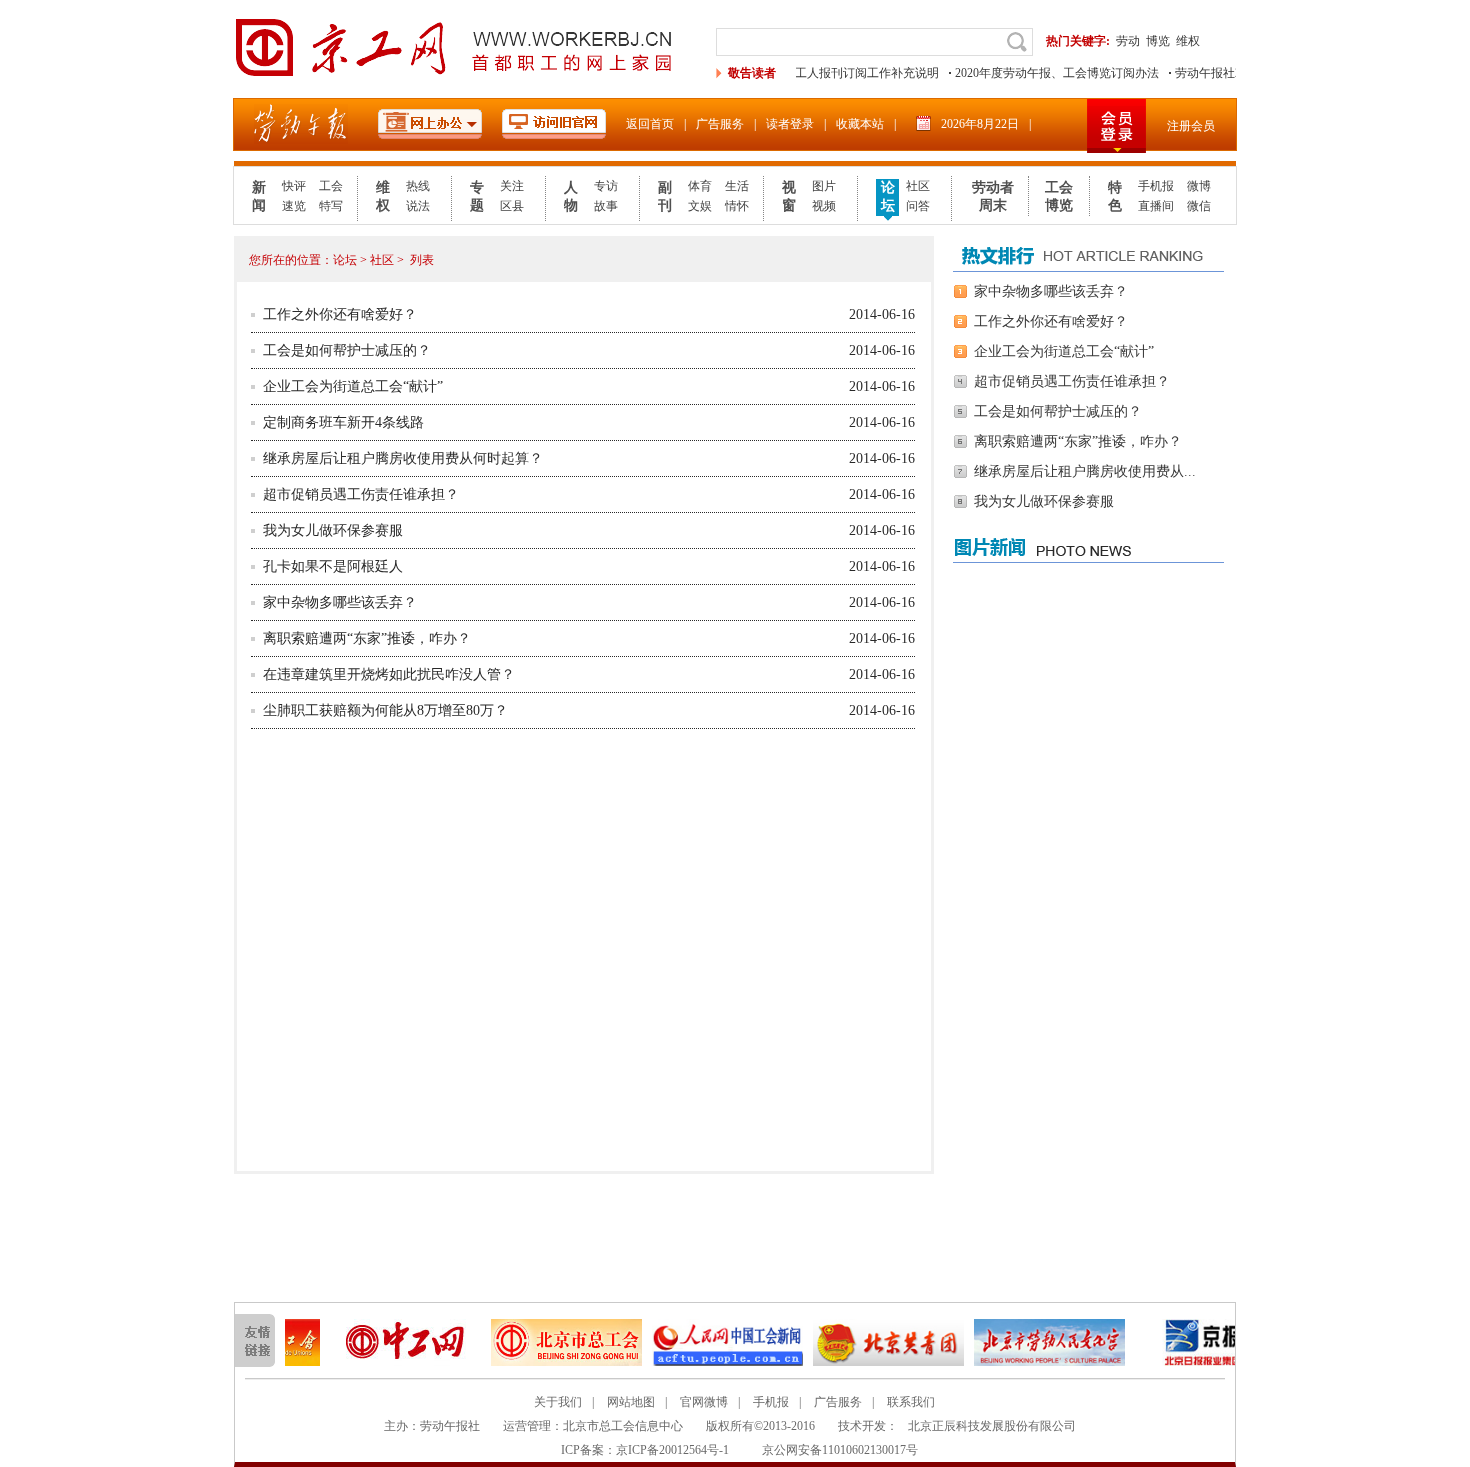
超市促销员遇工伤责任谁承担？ (361, 494)
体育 (700, 186)
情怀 (737, 206)
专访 (606, 186)
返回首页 (650, 124)
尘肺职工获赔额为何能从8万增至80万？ (385, 710)
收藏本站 (860, 124)
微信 (1199, 206)
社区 (918, 186)
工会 (331, 186)
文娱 (700, 206)
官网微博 (704, 1402)
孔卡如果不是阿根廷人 (333, 566)
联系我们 (911, 1402)
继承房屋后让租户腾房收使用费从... (1085, 471)
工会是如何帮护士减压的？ (347, 350)
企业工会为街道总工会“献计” (353, 386)
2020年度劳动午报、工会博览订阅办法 (1042, 73)
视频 (824, 206)
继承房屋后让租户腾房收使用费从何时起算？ (403, 458)
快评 (294, 186)
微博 (1199, 186)
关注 (512, 186)
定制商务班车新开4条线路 (343, 422)
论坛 (888, 196)
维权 (1188, 41)
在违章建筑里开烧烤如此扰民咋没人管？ (389, 674)
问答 (918, 206)
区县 (512, 206)
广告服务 (720, 124)
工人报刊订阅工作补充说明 (852, 73)
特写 (331, 206)
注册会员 (1191, 126)
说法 (418, 206)
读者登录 (790, 124)
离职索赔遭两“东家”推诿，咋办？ (367, 638)
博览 (1158, 41)
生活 (737, 186)
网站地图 (631, 1402)
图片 (824, 186)
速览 (294, 206)
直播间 (1156, 206)
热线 (418, 186)
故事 (606, 206)
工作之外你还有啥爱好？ (340, 314)
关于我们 (558, 1402)
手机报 (1156, 186)
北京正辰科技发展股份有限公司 (992, 1426)
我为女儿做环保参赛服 (333, 530)
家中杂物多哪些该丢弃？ (340, 602)
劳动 (1128, 41)
